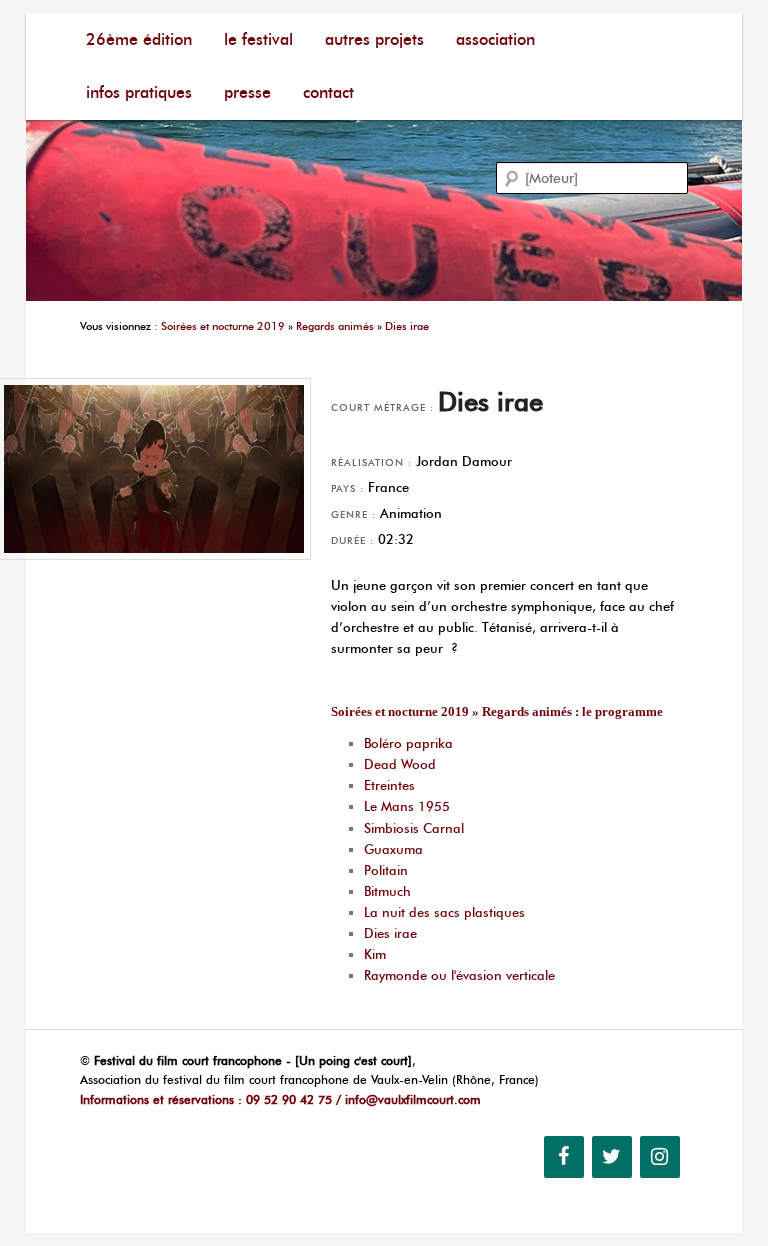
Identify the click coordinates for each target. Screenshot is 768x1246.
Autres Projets (374, 39)
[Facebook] (564, 1157)
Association (495, 39)
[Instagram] (660, 1157)
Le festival (258, 39)
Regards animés (335, 326)
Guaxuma (393, 849)
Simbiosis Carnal (414, 828)
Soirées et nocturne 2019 (223, 326)
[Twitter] (612, 1157)
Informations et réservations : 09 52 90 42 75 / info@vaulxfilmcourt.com (280, 1099)
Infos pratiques (139, 92)
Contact (328, 92)
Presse (247, 92)
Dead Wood (400, 764)
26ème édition (139, 39)
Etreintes (389, 785)
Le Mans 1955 (407, 806)
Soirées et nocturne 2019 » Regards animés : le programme (497, 711)
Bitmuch (387, 891)
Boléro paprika (408, 743)
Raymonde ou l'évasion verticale (459, 975)
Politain (386, 870)
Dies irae (407, 326)
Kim (375, 954)
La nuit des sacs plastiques (444, 912)
